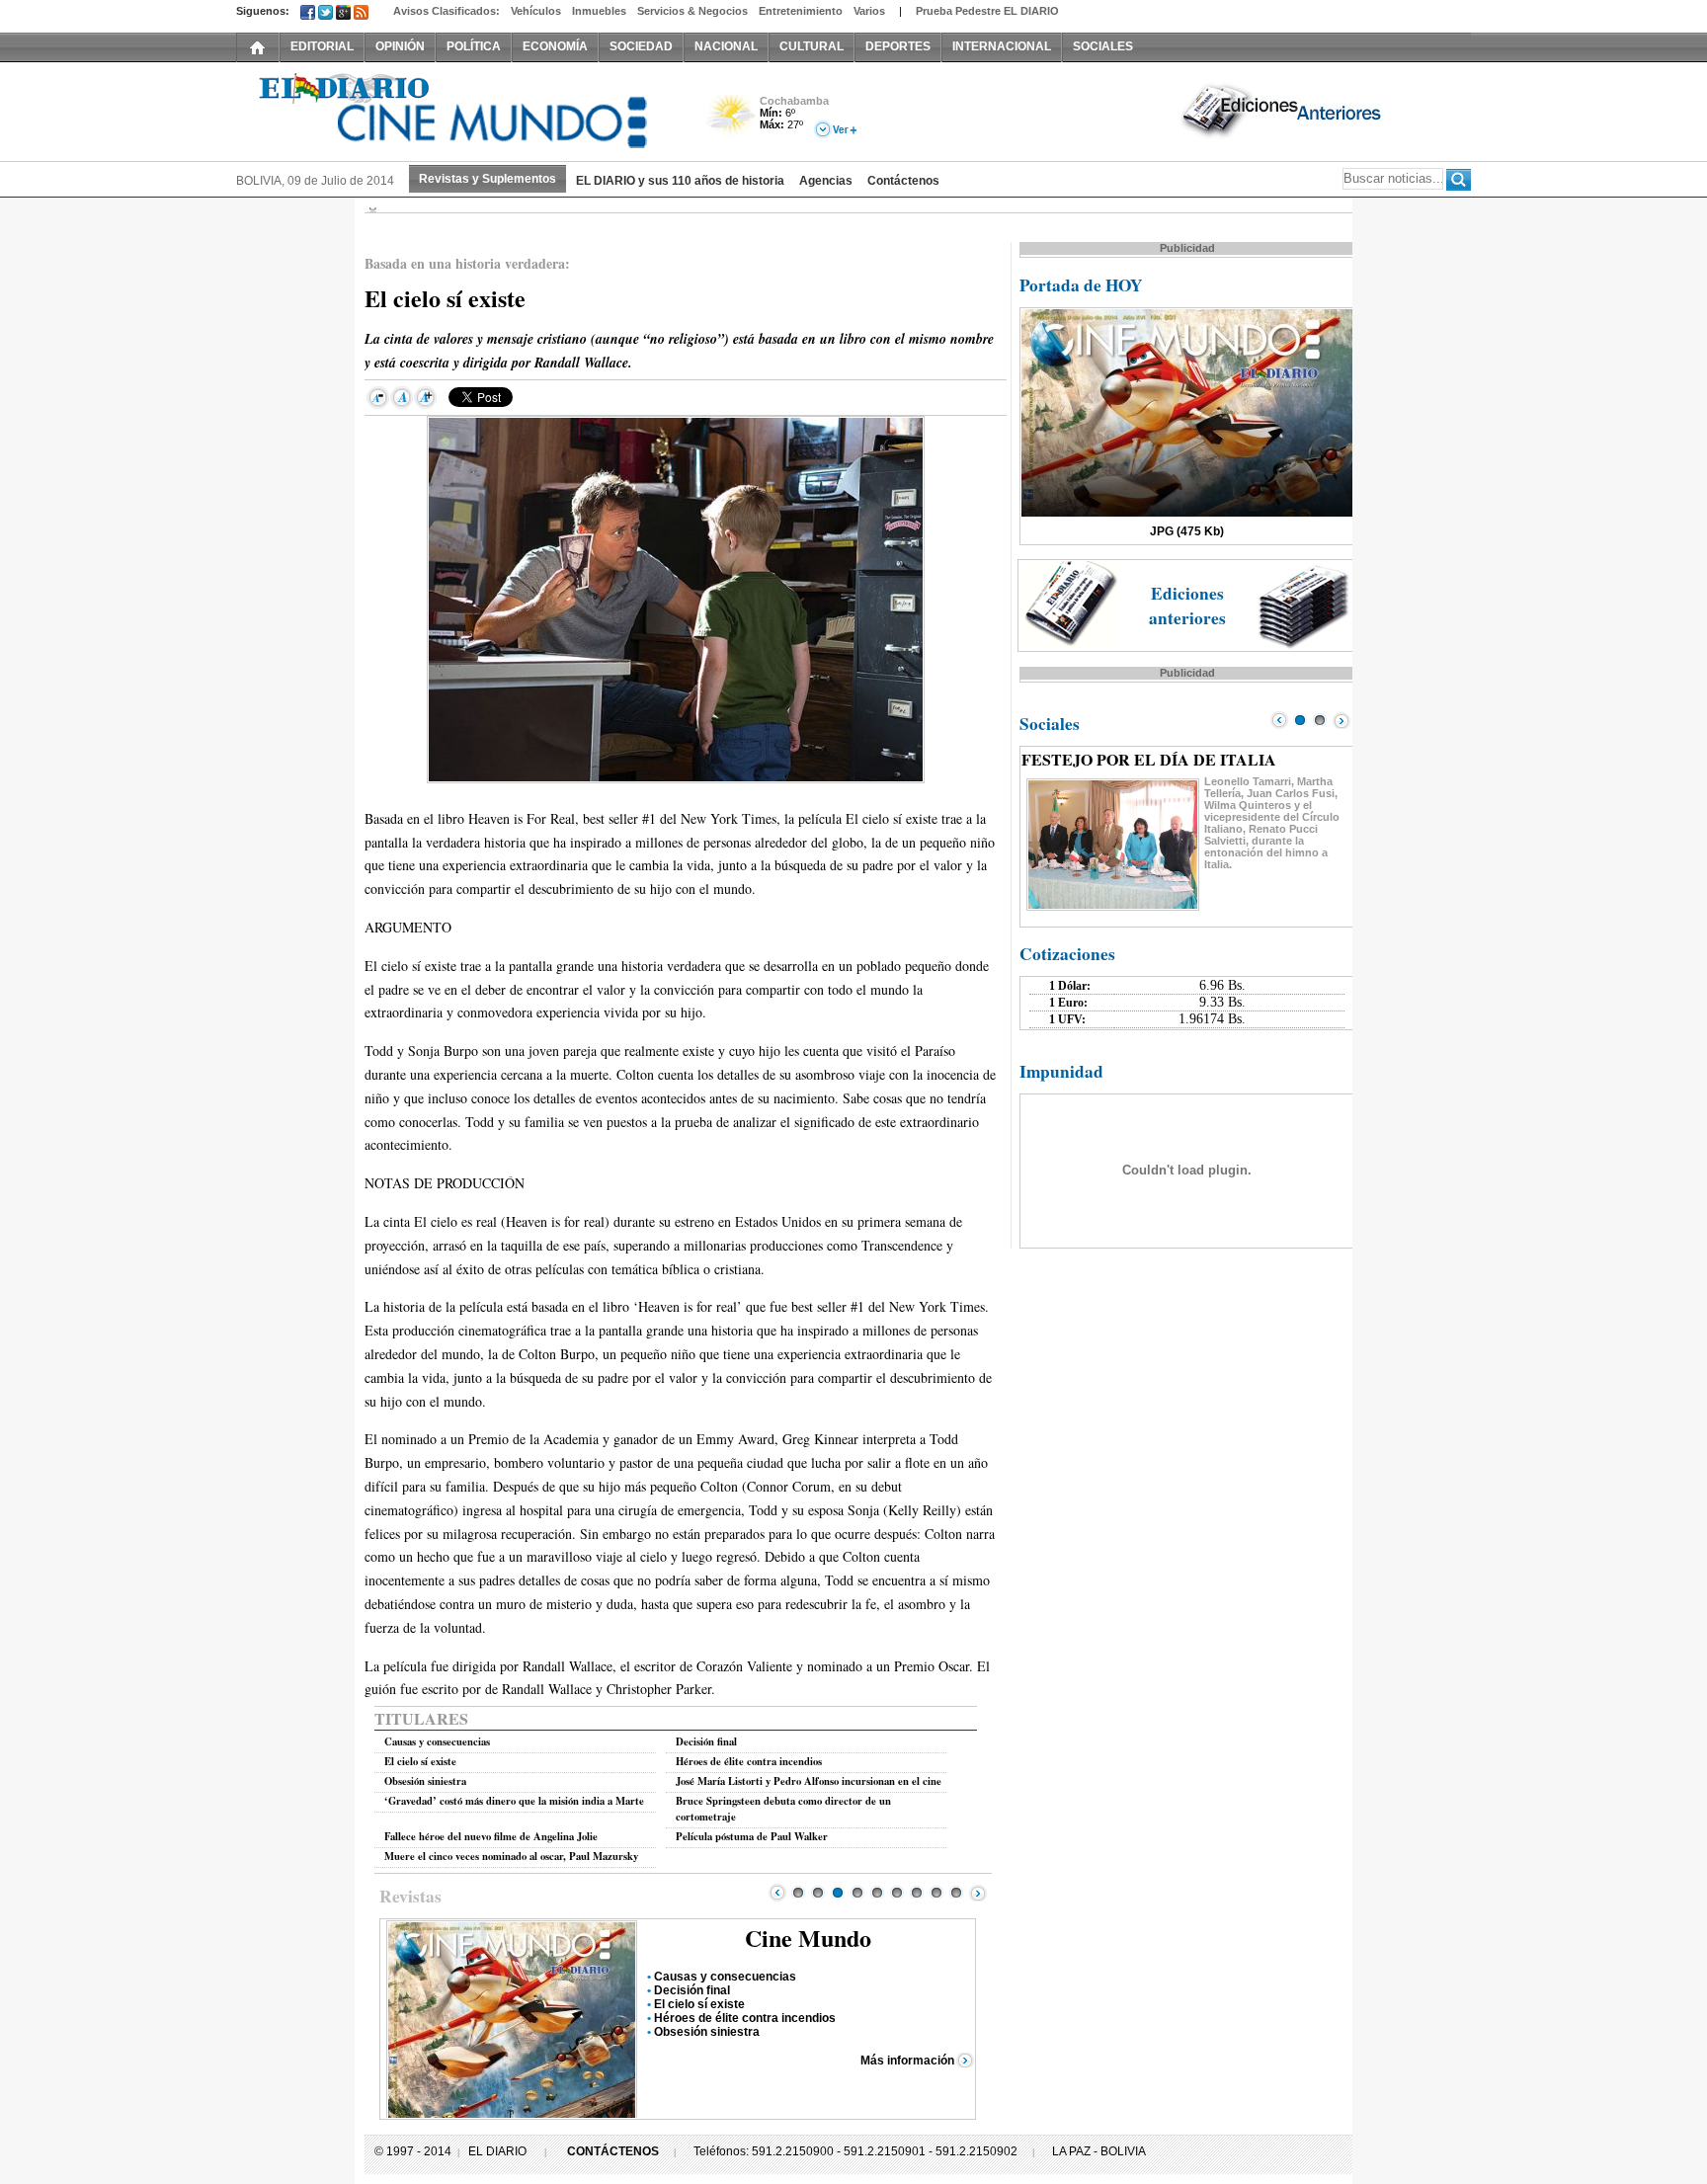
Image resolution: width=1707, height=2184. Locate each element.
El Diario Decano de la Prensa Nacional (458, 110)
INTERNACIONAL (1002, 46)
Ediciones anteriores (1187, 606)
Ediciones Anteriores (1283, 110)
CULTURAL (812, 46)
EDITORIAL (322, 46)
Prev (777, 1893)
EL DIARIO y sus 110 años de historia (680, 181)
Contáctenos (903, 181)
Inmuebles (599, 11)
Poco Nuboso (732, 122)
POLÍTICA (474, 46)
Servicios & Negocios (692, 11)
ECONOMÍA (555, 46)
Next (978, 1893)
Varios (869, 11)
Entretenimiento (801, 11)
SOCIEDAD (641, 46)
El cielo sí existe (420, 1761)
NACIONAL (726, 46)
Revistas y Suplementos (488, 179)
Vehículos (536, 11)
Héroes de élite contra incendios (749, 1761)
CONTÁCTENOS (613, 2151)
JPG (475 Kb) (1187, 531)
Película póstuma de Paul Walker (752, 1836)
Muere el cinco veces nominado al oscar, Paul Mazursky (511, 1856)
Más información (907, 2061)
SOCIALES (1103, 46)
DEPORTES (898, 46)
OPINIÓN (400, 46)
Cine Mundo (808, 1938)
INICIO (258, 46)
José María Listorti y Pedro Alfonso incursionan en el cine (809, 1781)
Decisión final (706, 1741)
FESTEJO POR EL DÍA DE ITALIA (1149, 759)
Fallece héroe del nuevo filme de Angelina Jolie (491, 1836)
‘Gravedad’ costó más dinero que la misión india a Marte (514, 1801)
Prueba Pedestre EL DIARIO (987, 11)
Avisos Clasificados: (447, 11)
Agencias (826, 181)
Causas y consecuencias (437, 1741)
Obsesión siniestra (425, 1781)
